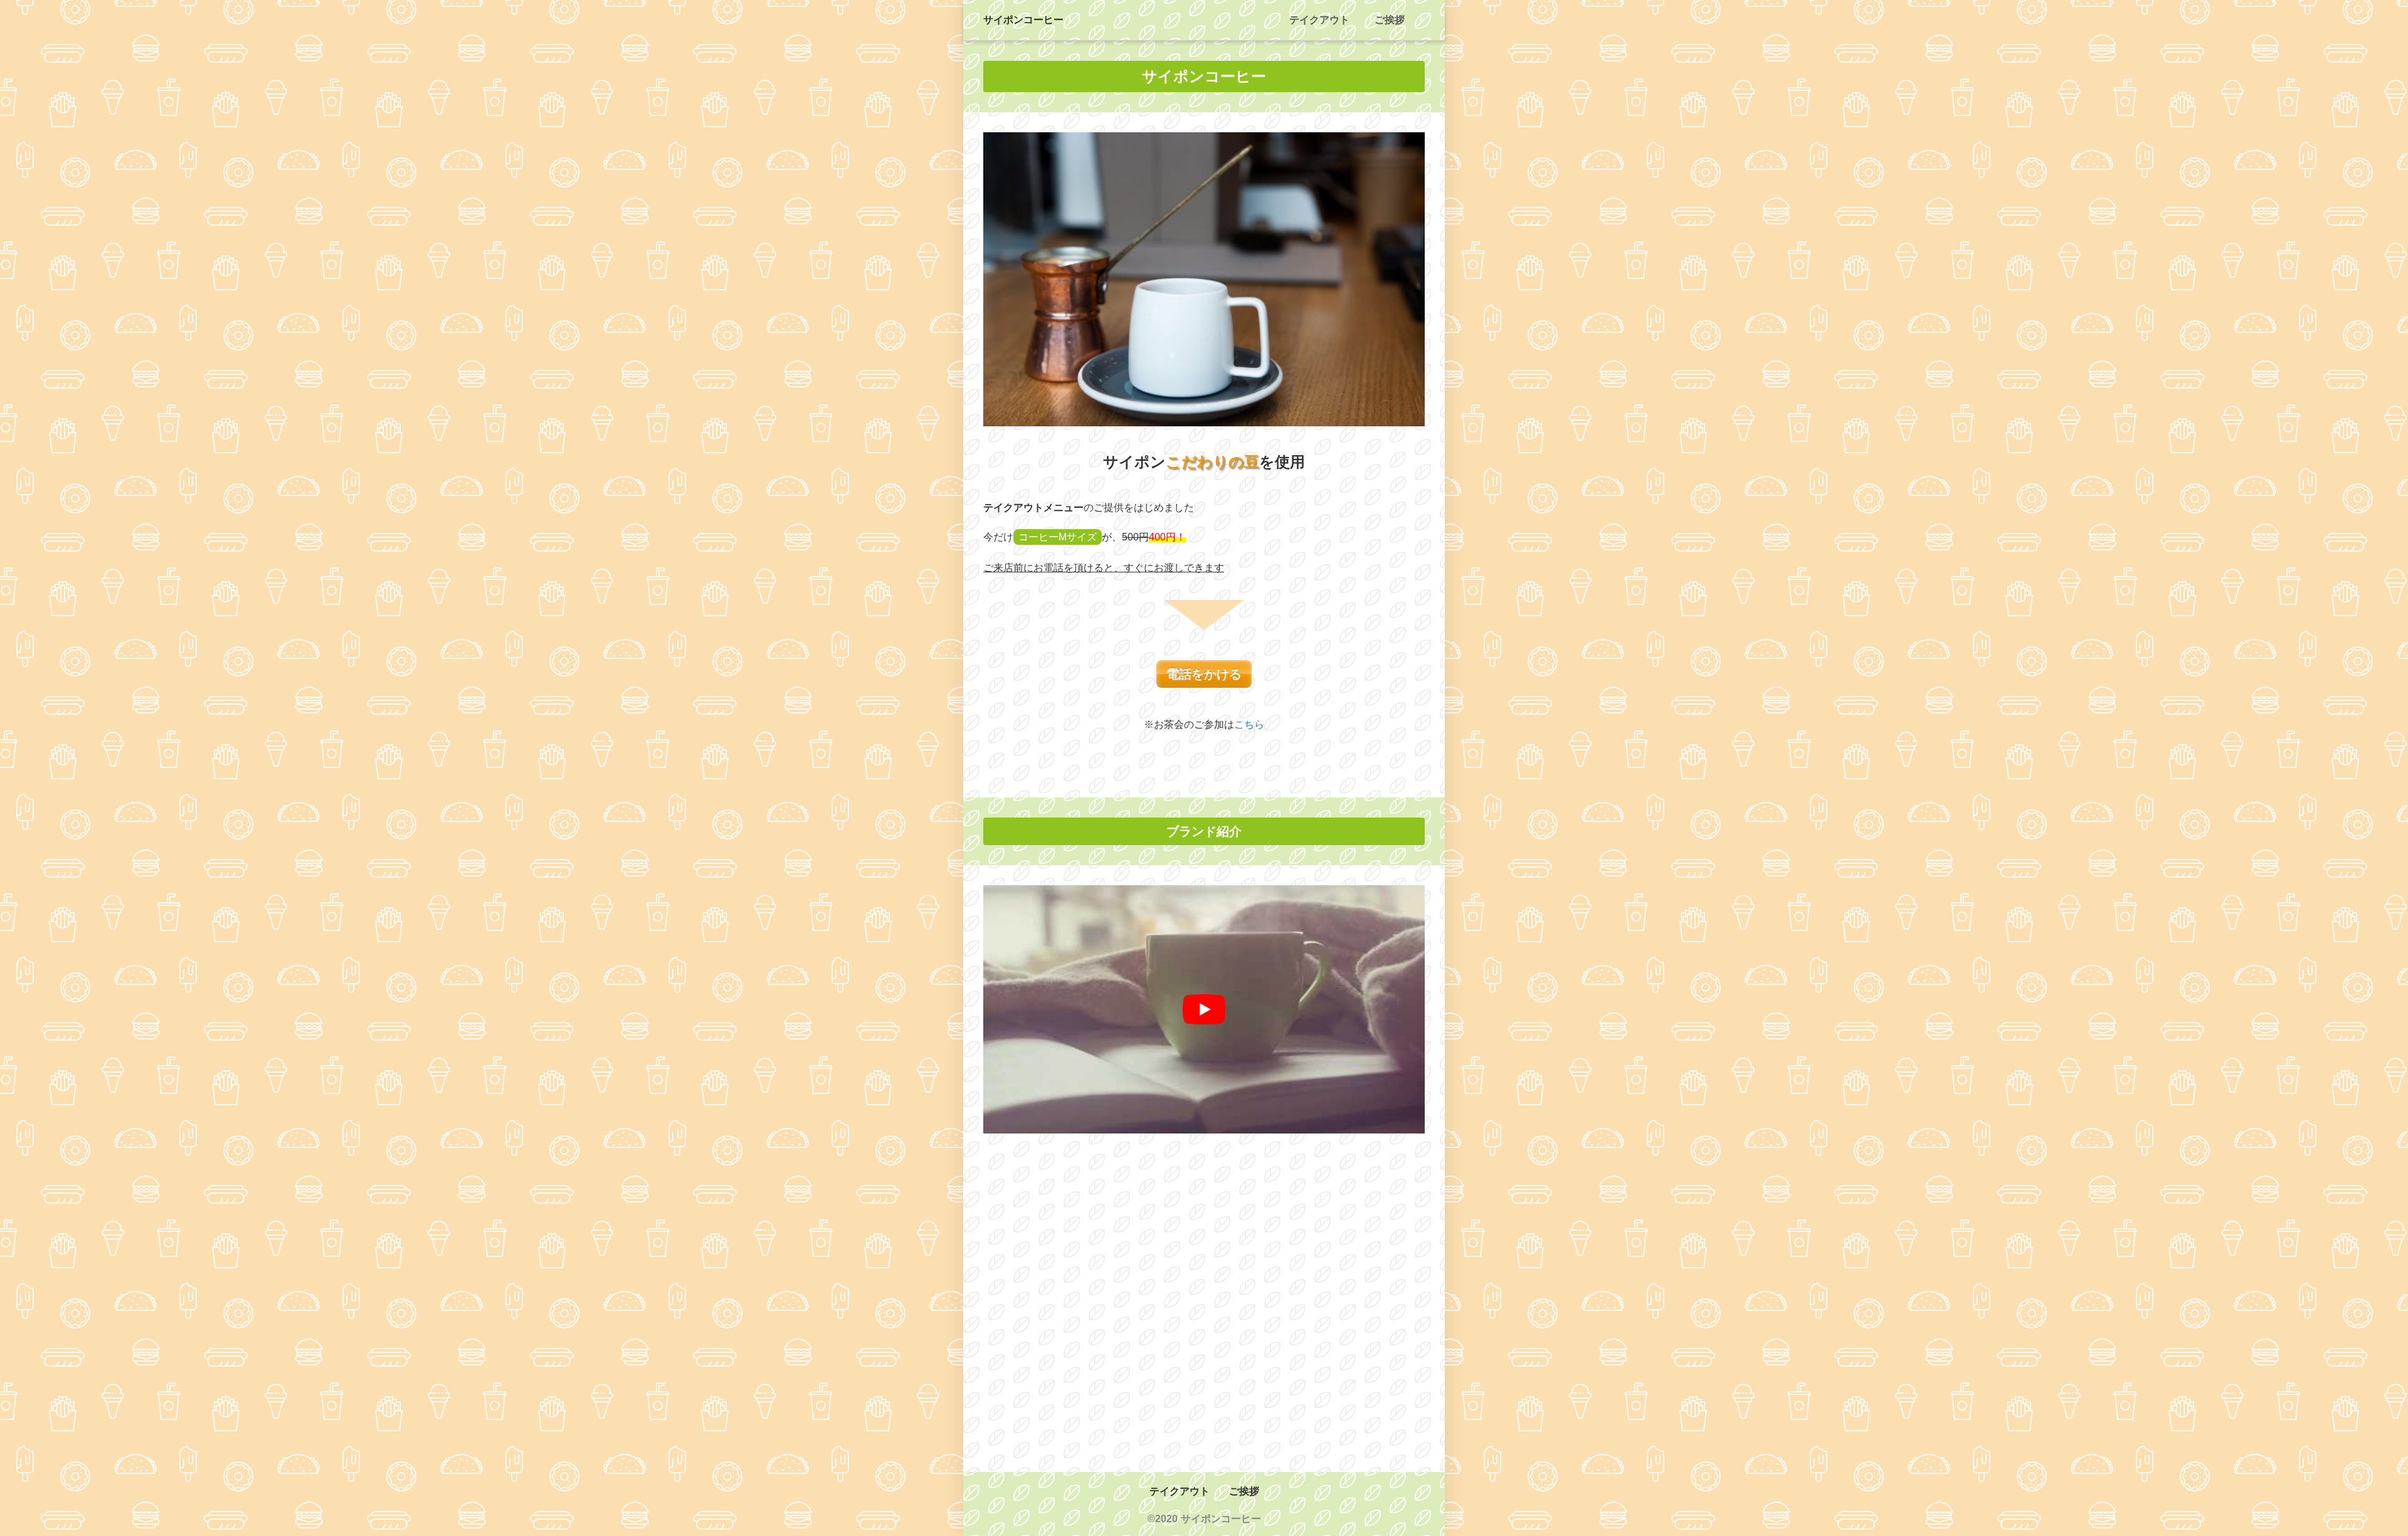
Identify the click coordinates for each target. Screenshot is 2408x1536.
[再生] (1204, 1009)
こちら (1249, 724)
